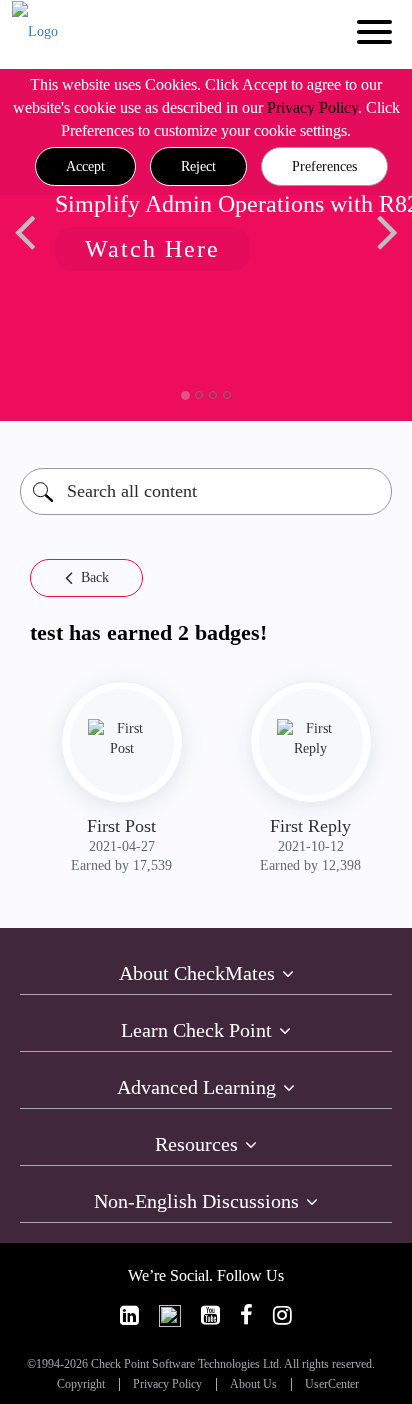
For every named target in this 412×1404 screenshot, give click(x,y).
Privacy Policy (312, 107)
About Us (253, 1384)
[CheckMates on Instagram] (282, 1315)
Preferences (324, 166)
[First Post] (122, 739)
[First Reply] (311, 739)
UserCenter (332, 1384)
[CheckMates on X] (170, 1315)
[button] (85, 167)
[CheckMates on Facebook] (246, 1315)
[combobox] (206, 491)
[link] (129, 1315)
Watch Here (152, 249)
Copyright (81, 1384)
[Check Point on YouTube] (210, 1315)
